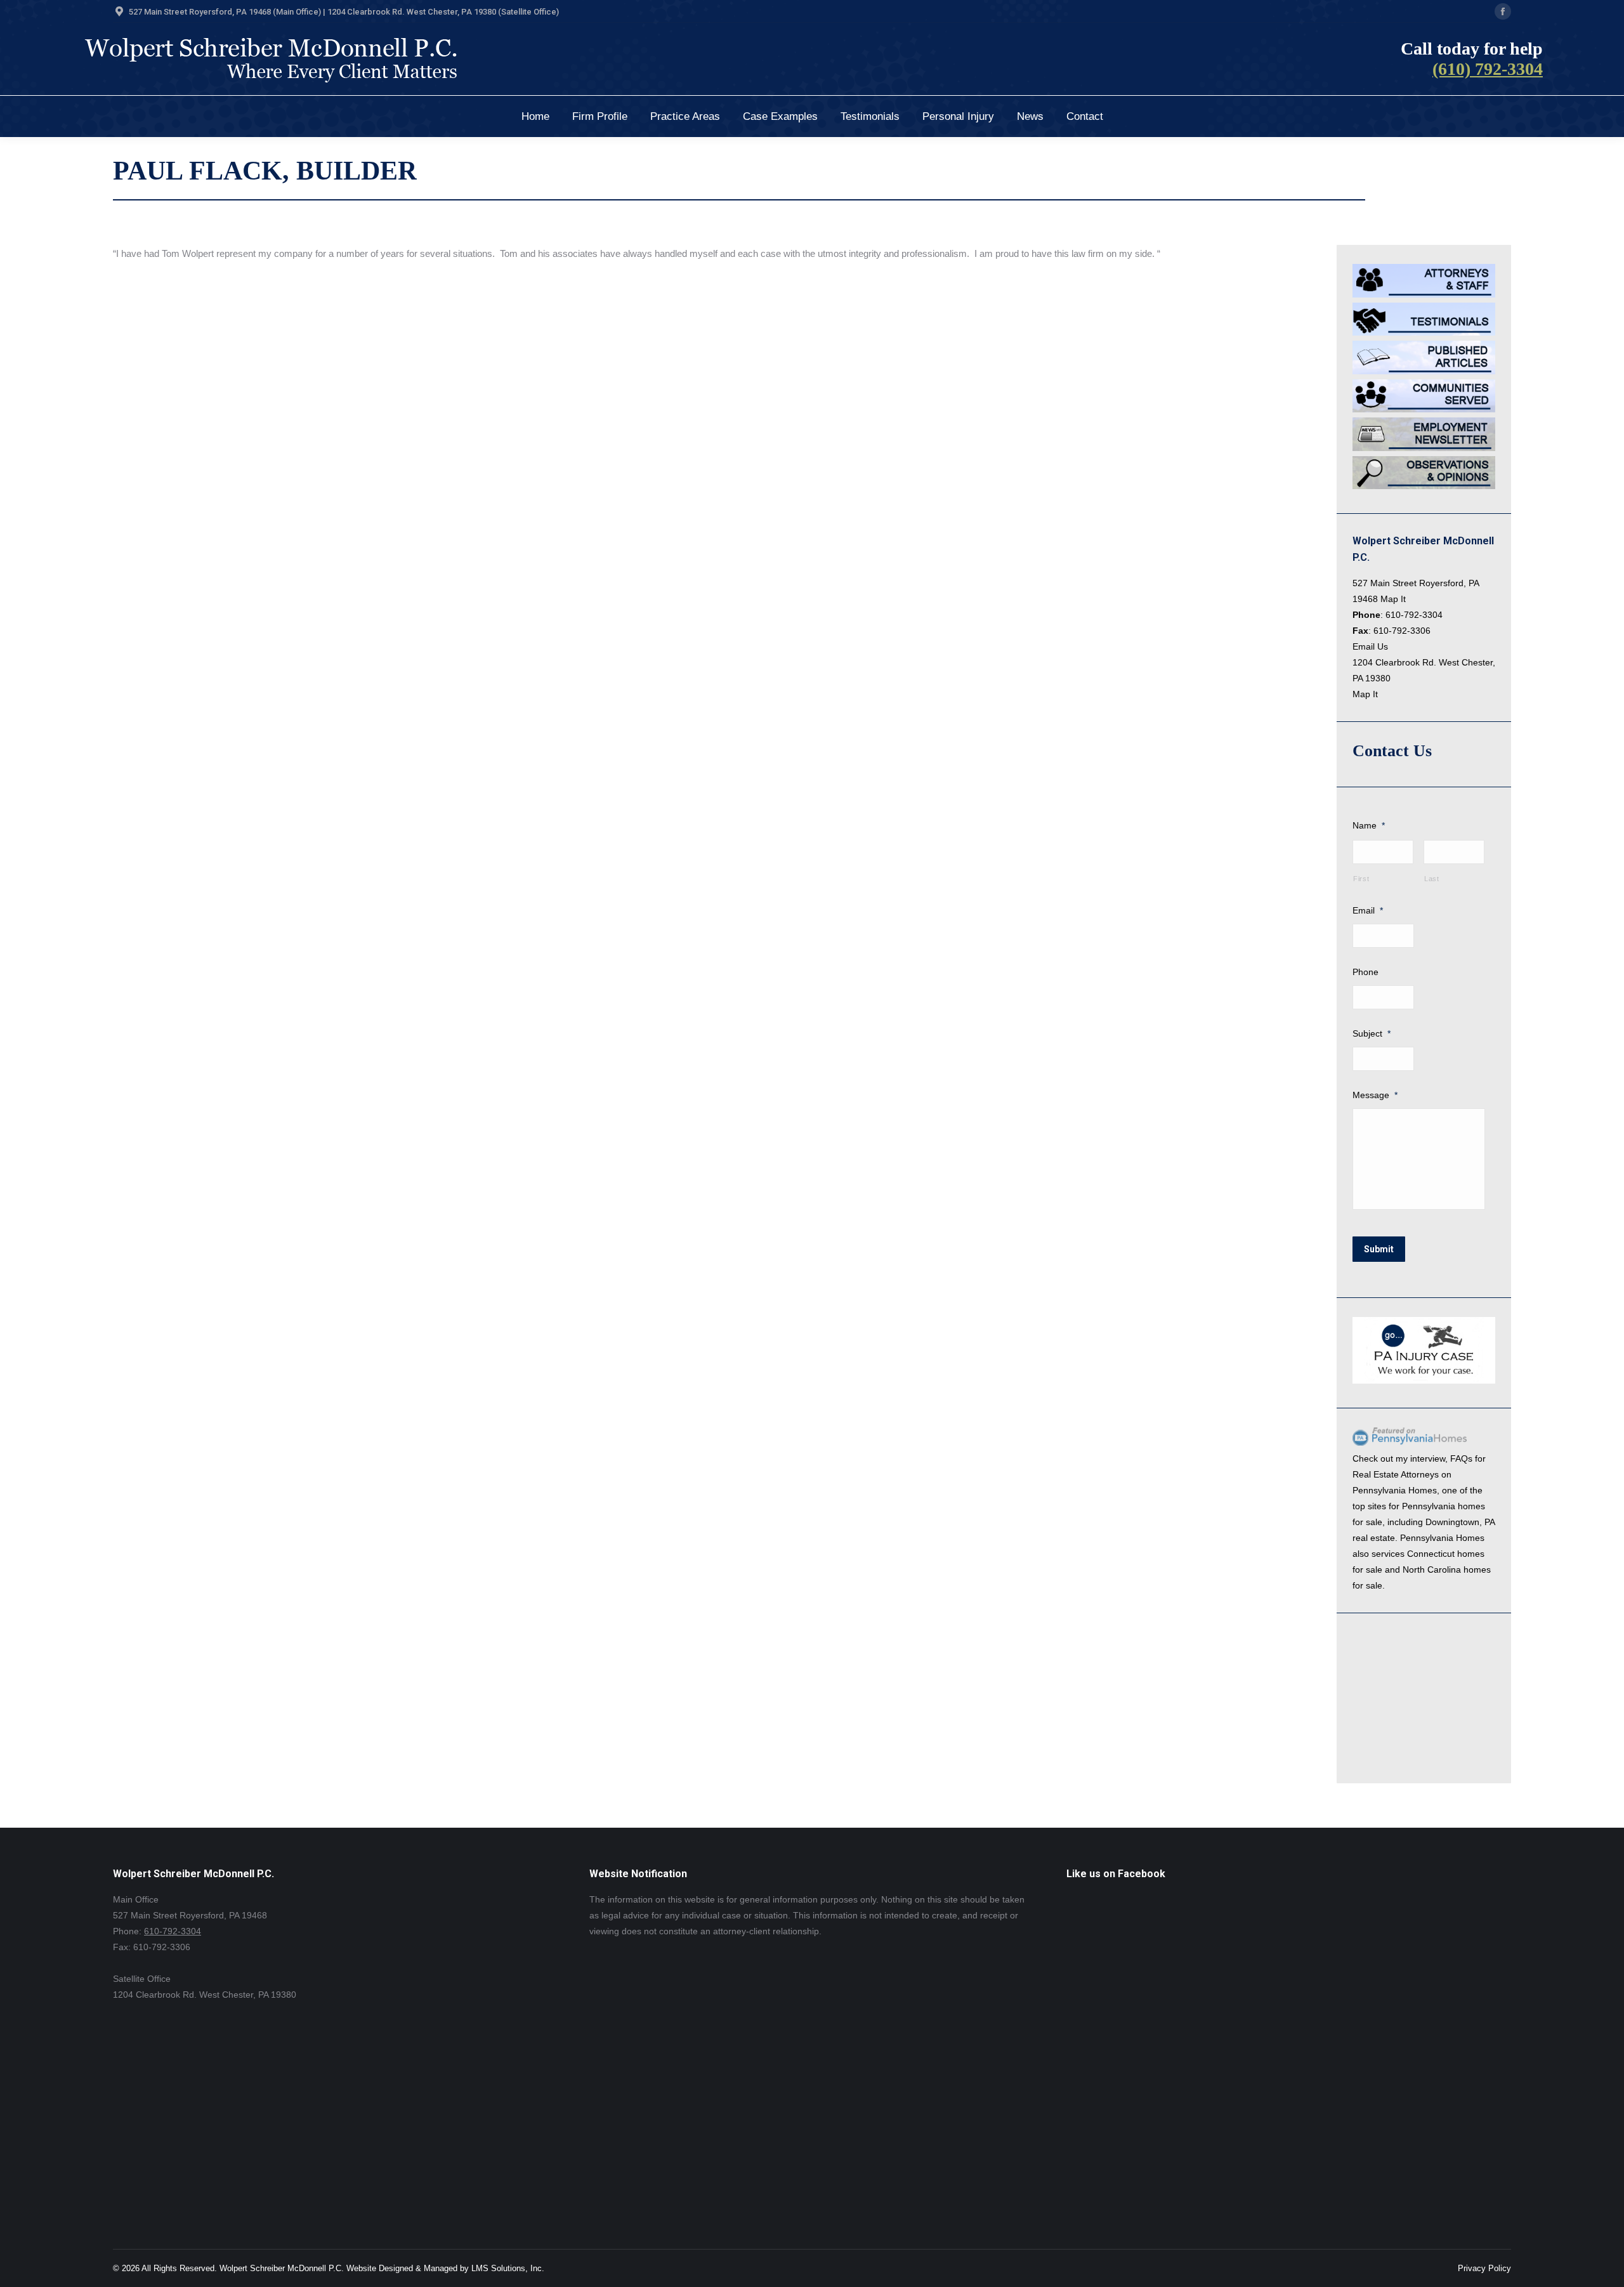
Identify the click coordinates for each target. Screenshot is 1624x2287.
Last (1432, 879)
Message (1375, 1095)
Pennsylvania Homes (1395, 1490)
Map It (1393, 599)
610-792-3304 (1414, 615)
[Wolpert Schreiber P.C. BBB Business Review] (1416, 1756)
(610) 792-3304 (1488, 69)
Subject (1372, 1033)
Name (1369, 825)
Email (1368, 910)
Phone (1365, 972)
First (1361, 879)
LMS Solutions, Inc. (508, 2268)
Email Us (1370, 646)
